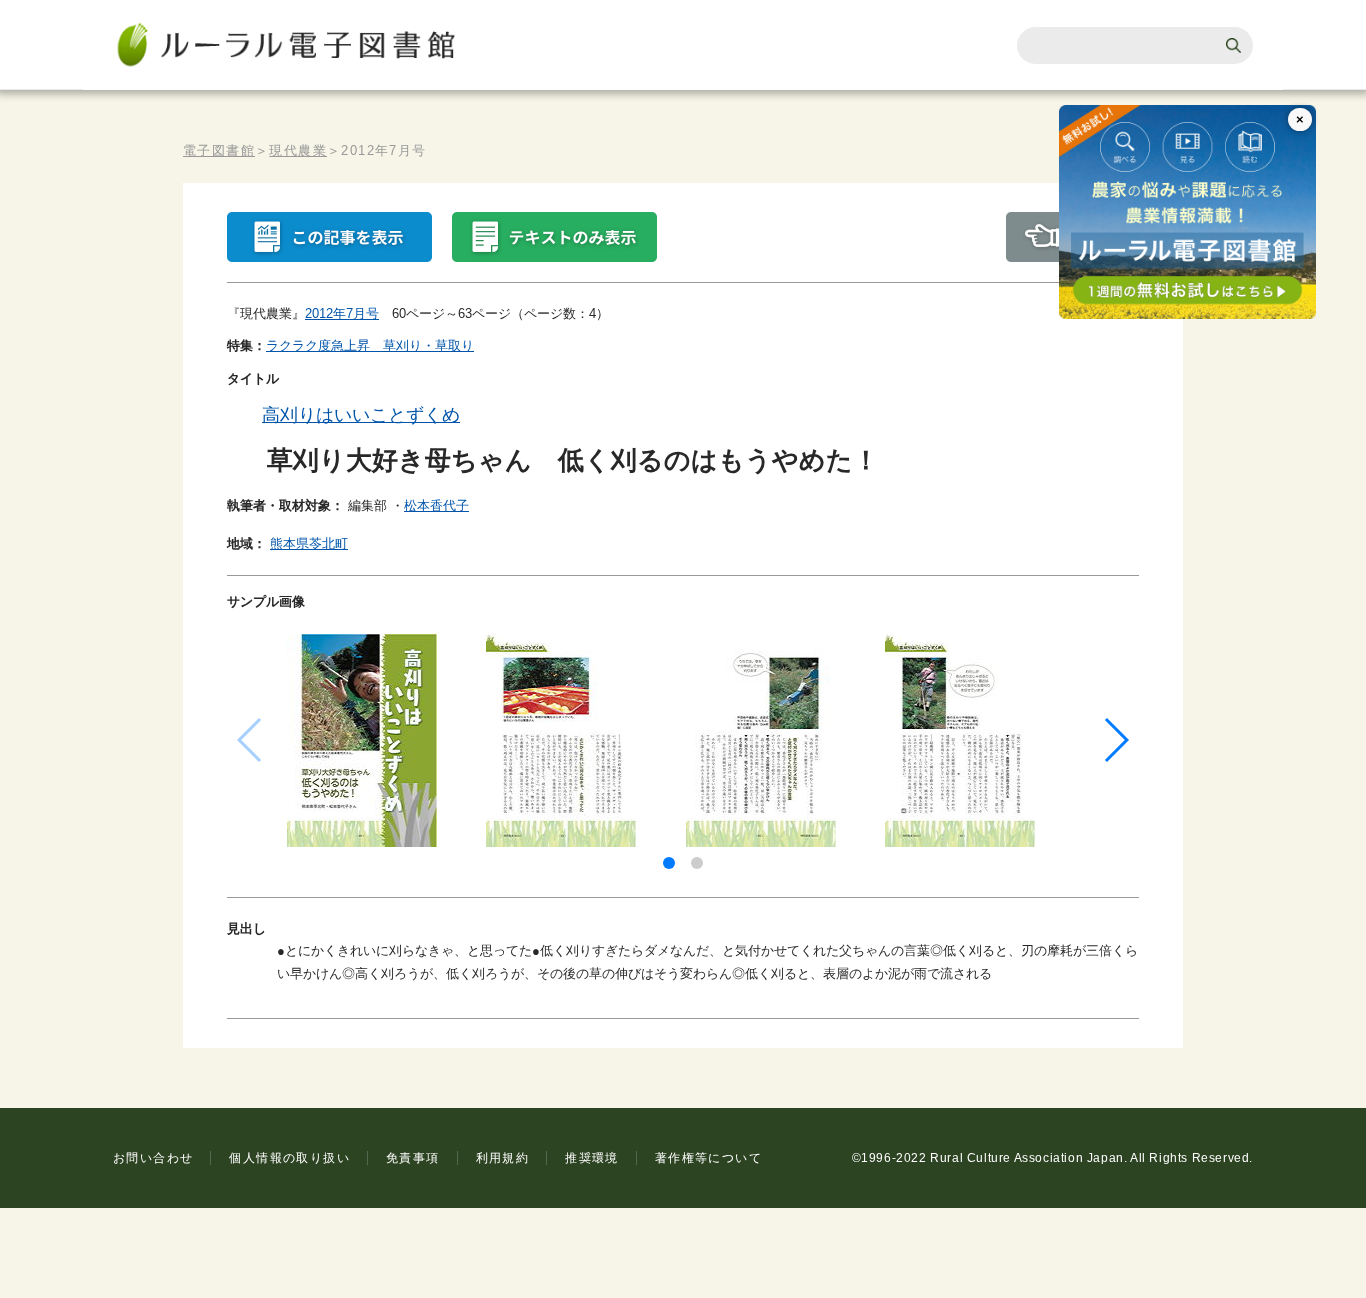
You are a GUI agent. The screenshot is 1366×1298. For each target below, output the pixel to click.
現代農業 (298, 150)
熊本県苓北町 (309, 543)
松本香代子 (436, 505)
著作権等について (708, 1158)
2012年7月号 (342, 313)
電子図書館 (219, 150)
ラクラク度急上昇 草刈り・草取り (370, 345)
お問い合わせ (153, 1158)
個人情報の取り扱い (289, 1158)
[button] (669, 863)
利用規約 (503, 1158)
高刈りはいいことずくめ (361, 415)
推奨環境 (592, 1158)
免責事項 (413, 1158)
